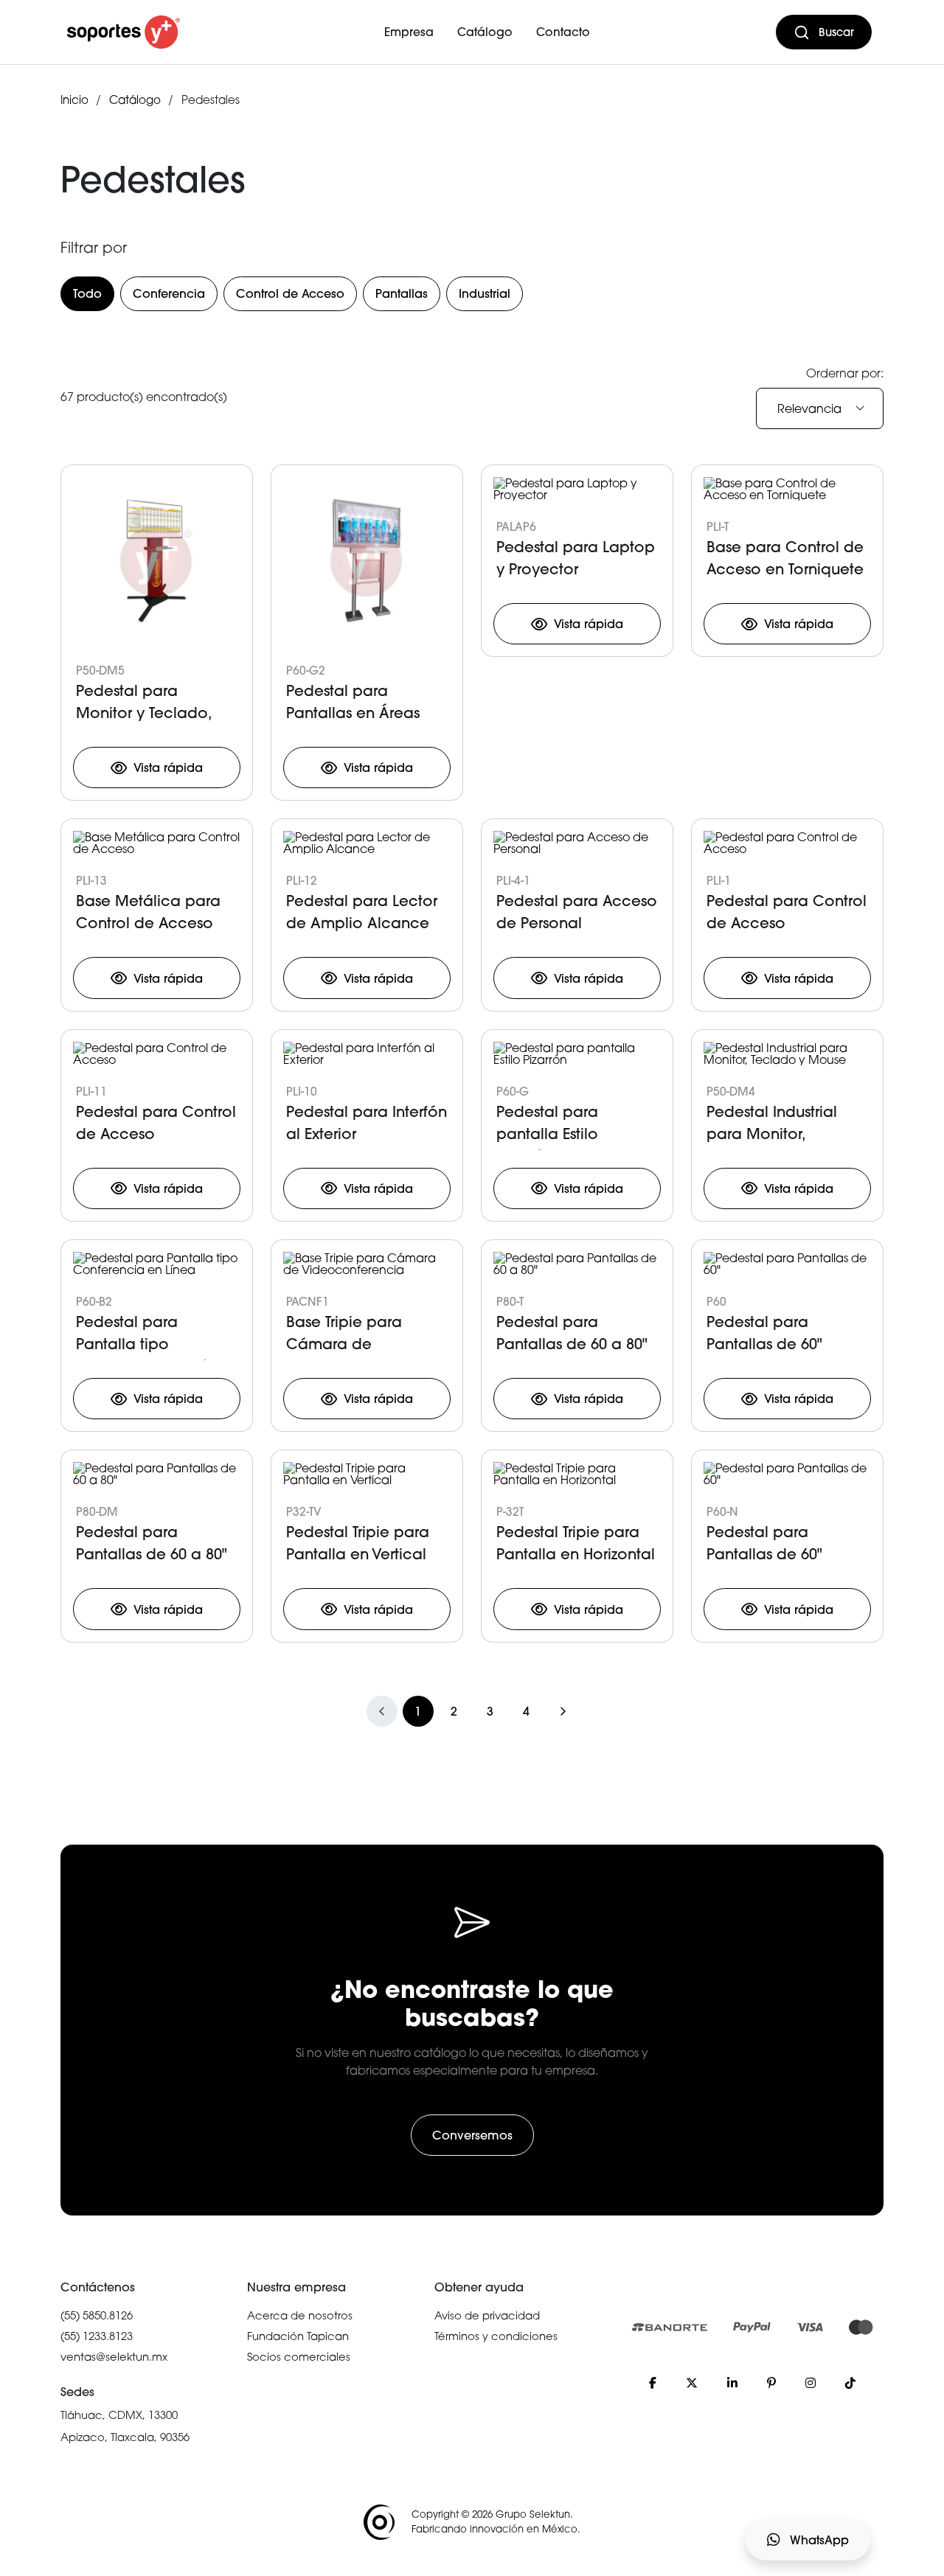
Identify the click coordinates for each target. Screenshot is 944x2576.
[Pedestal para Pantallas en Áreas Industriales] (367, 563)
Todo (87, 293)
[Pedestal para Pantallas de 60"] (787, 1265)
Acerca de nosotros (300, 2315)
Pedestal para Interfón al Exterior (367, 1122)
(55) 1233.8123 (97, 2336)
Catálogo (485, 32)
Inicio (74, 100)
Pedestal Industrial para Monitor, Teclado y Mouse (772, 1126)
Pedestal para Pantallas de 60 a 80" (572, 1333)
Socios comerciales (299, 2356)
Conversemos (472, 2135)
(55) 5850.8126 (97, 2315)
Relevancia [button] (809, 408)
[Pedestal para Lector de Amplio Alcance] (367, 845)
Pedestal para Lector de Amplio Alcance (362, 912)
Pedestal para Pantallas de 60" (764, 1333)
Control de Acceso (290, 293)
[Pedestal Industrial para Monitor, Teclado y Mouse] (787, 1055)
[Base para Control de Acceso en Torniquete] (787, 490)
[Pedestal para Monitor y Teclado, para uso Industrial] (157, 563)
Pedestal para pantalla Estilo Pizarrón (547, 1126)
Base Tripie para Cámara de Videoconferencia (353, 1336)
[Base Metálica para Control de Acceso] (157, 845)
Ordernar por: (845, 373)
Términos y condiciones (496, 2336)
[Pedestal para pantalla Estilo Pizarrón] (577, 1055)
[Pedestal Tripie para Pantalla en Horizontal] (577, 1476)
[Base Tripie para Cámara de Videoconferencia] (367, 1265)
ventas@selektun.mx (114, 2356)
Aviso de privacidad (487, 2315)
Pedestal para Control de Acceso (787, 912)
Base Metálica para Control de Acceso (148, 912)
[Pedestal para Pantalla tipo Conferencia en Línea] (157, 1265)
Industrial (485, 293)
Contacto (563, 32)
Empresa (409, 32)
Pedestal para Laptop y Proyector (576, 558)
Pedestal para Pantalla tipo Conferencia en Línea (155, 1336)
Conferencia (169, 293)
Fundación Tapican (298, 2336)
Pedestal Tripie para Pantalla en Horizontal (576, 1543)
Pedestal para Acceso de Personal (577, 912)
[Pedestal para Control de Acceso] (787, 845)
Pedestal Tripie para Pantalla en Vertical (358, 1543)
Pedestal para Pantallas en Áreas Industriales (353, 705)
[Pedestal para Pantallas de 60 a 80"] (577, 1265)
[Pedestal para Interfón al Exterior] (367, 1055)
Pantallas (402, 293)
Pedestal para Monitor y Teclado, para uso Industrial (144, 705)
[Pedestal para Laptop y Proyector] (577, 490)
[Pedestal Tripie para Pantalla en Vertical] (367, 1476)
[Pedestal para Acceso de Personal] (577, 845)
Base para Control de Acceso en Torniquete (785, 558)
